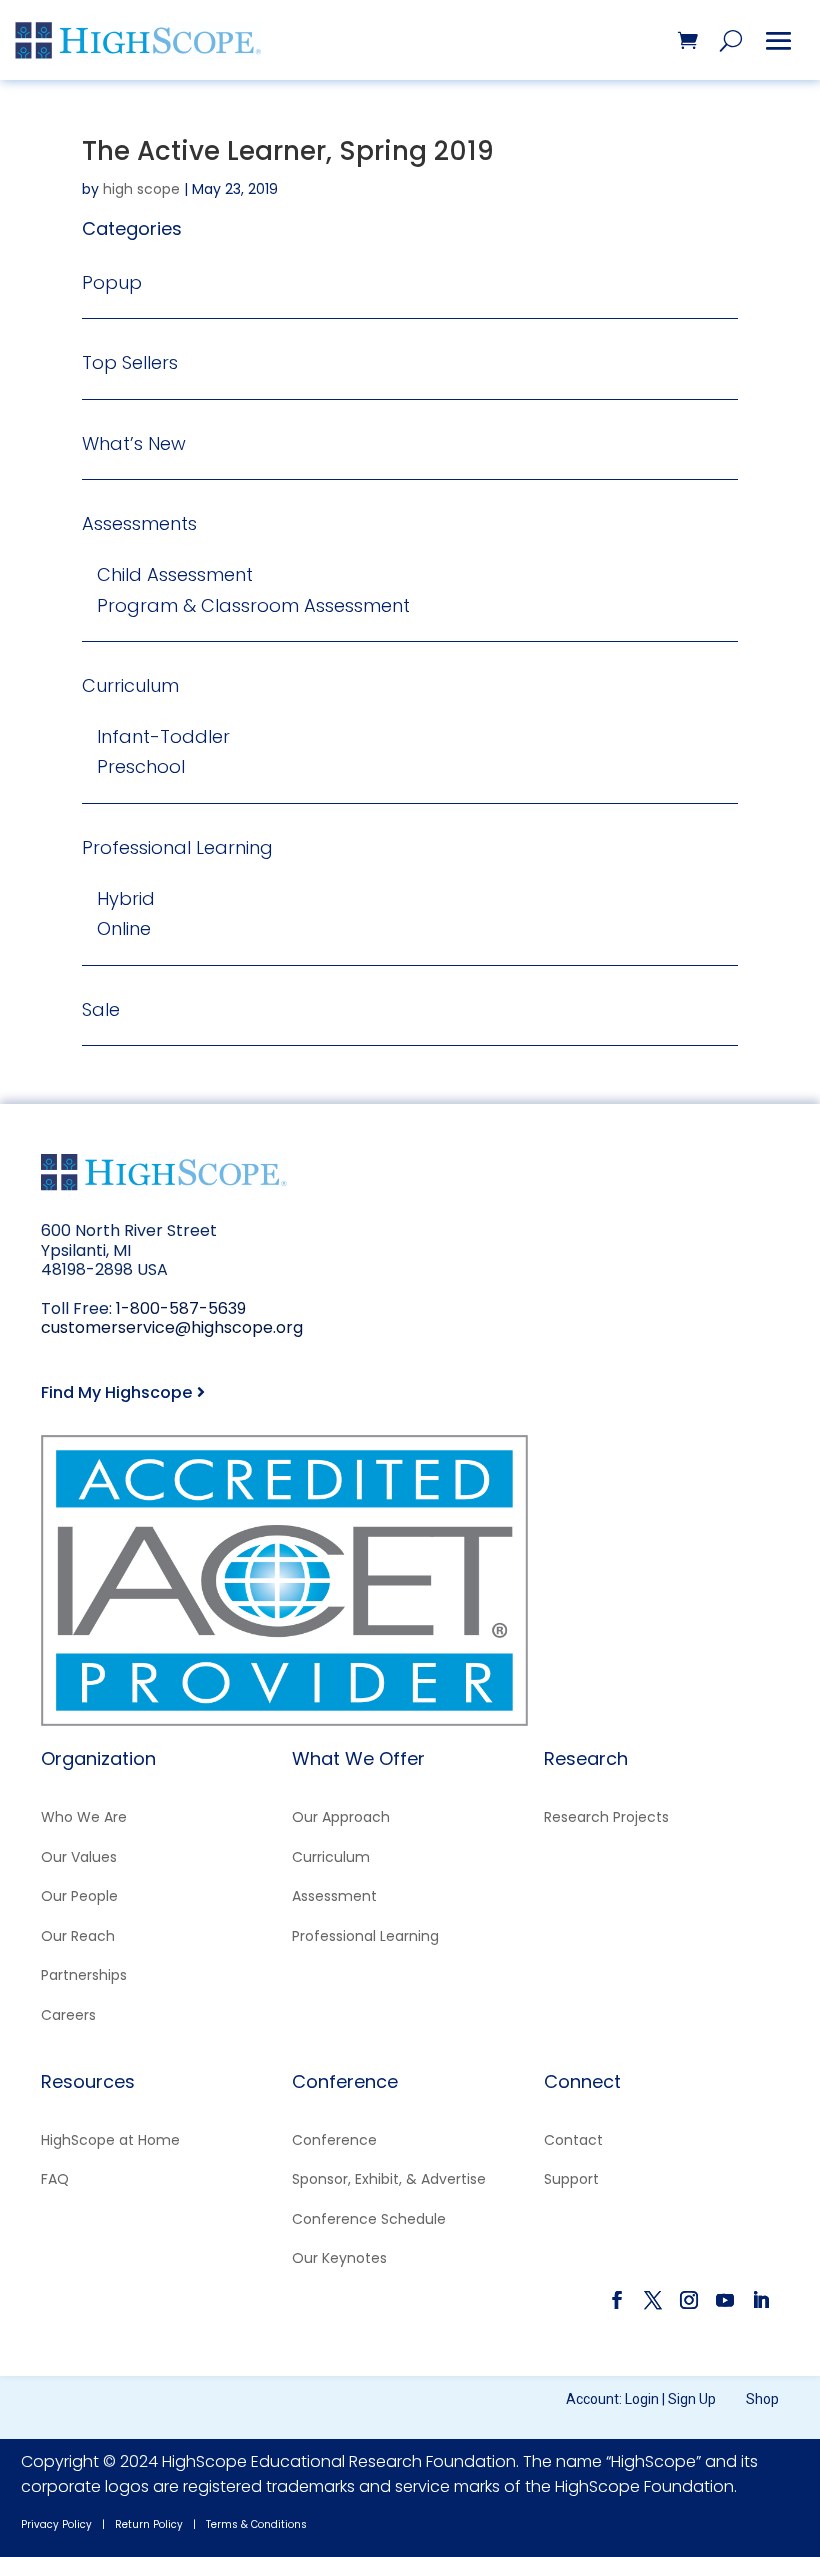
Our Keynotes (339, 2258)
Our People (79, 1896)
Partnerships (84, 1975)
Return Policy (149, 2524)
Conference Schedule (369, 2219)
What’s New (134, 443)
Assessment (334, 1896)
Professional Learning (177, 847)
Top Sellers (130, 362)
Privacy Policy (56, 2524)
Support (571, 2179)
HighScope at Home (110, 2140)
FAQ (55, 2179)
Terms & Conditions (256, 2524)
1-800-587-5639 (181, 1308)
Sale (101, 1009)
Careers (68, 2015)
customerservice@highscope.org (172, 1327)
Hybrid (126, 898)
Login (642, 2399)
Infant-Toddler (163, 736)
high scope (141, 189)
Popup (112, 282)
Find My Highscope (116, 1392)
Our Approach (341, 1817)
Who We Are (84, 1817)
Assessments (139, 523)
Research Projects (606, 1817)
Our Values (79, 1857)
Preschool (141, 766)
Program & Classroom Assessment (253, 605)
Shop (762, 2399)
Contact (573, 2140)
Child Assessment (175, 574)
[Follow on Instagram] (689, 2300)
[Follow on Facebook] (617, 2300)
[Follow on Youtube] (725, 2300)
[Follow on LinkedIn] (761, 2300)
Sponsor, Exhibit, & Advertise (389, 2179)
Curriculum (130, 685)
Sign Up (692, 2399)
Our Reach (78, 1936)
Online (124, 928)
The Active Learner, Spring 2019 (288, 151)
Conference (334, 2140)
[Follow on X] (653, 2300)
